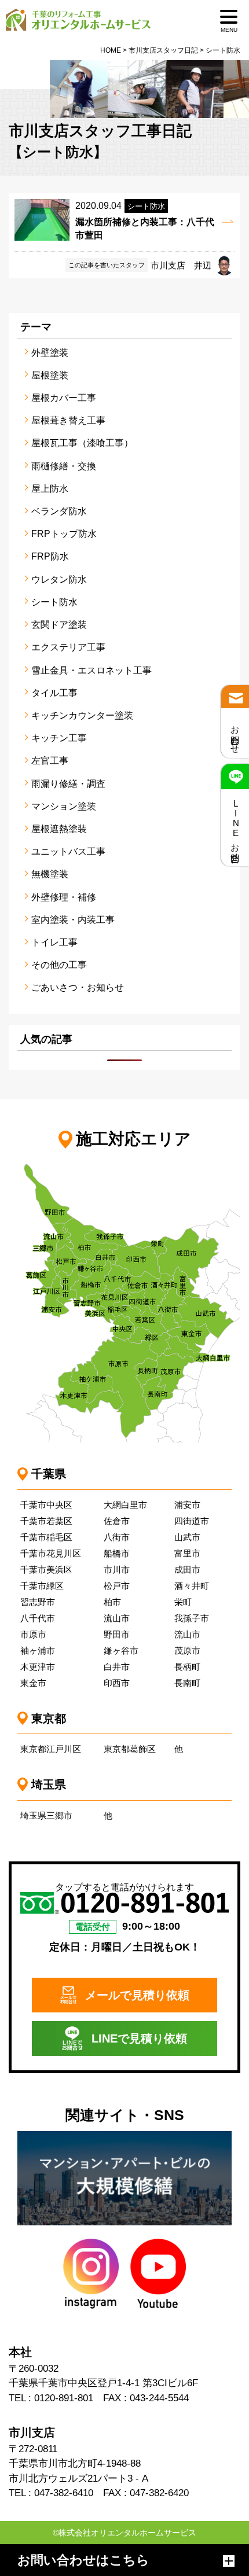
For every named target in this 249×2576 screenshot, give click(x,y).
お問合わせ (235, 735)
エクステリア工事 (68, 647)
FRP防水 (50, 556)
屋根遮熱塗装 (59, 829)
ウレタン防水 (59, 579)
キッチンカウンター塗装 (82, 715)
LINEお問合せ (235, 828)
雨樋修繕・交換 (64, 466)
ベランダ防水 (59, 511)
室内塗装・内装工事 (73, 920)
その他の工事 (59, 965)
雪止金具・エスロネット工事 (91, 670)
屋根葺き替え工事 (68, 420)
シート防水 (54, 602)
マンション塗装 (64, 806)
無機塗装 (50, 874)
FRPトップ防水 (64, 534)
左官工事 (50, 761)
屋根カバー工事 (64, 398)
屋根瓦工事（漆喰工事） (82, 443)
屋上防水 (50, 489)
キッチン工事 (59, 738)
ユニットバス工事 (68, 851)
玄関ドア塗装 (59, 625)
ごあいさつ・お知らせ (78, 987)
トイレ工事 (54, 942)
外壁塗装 (50, 353)
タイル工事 (54, 693)
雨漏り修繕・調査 (68, 784)
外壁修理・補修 (64, 897)
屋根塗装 (50, 375)
